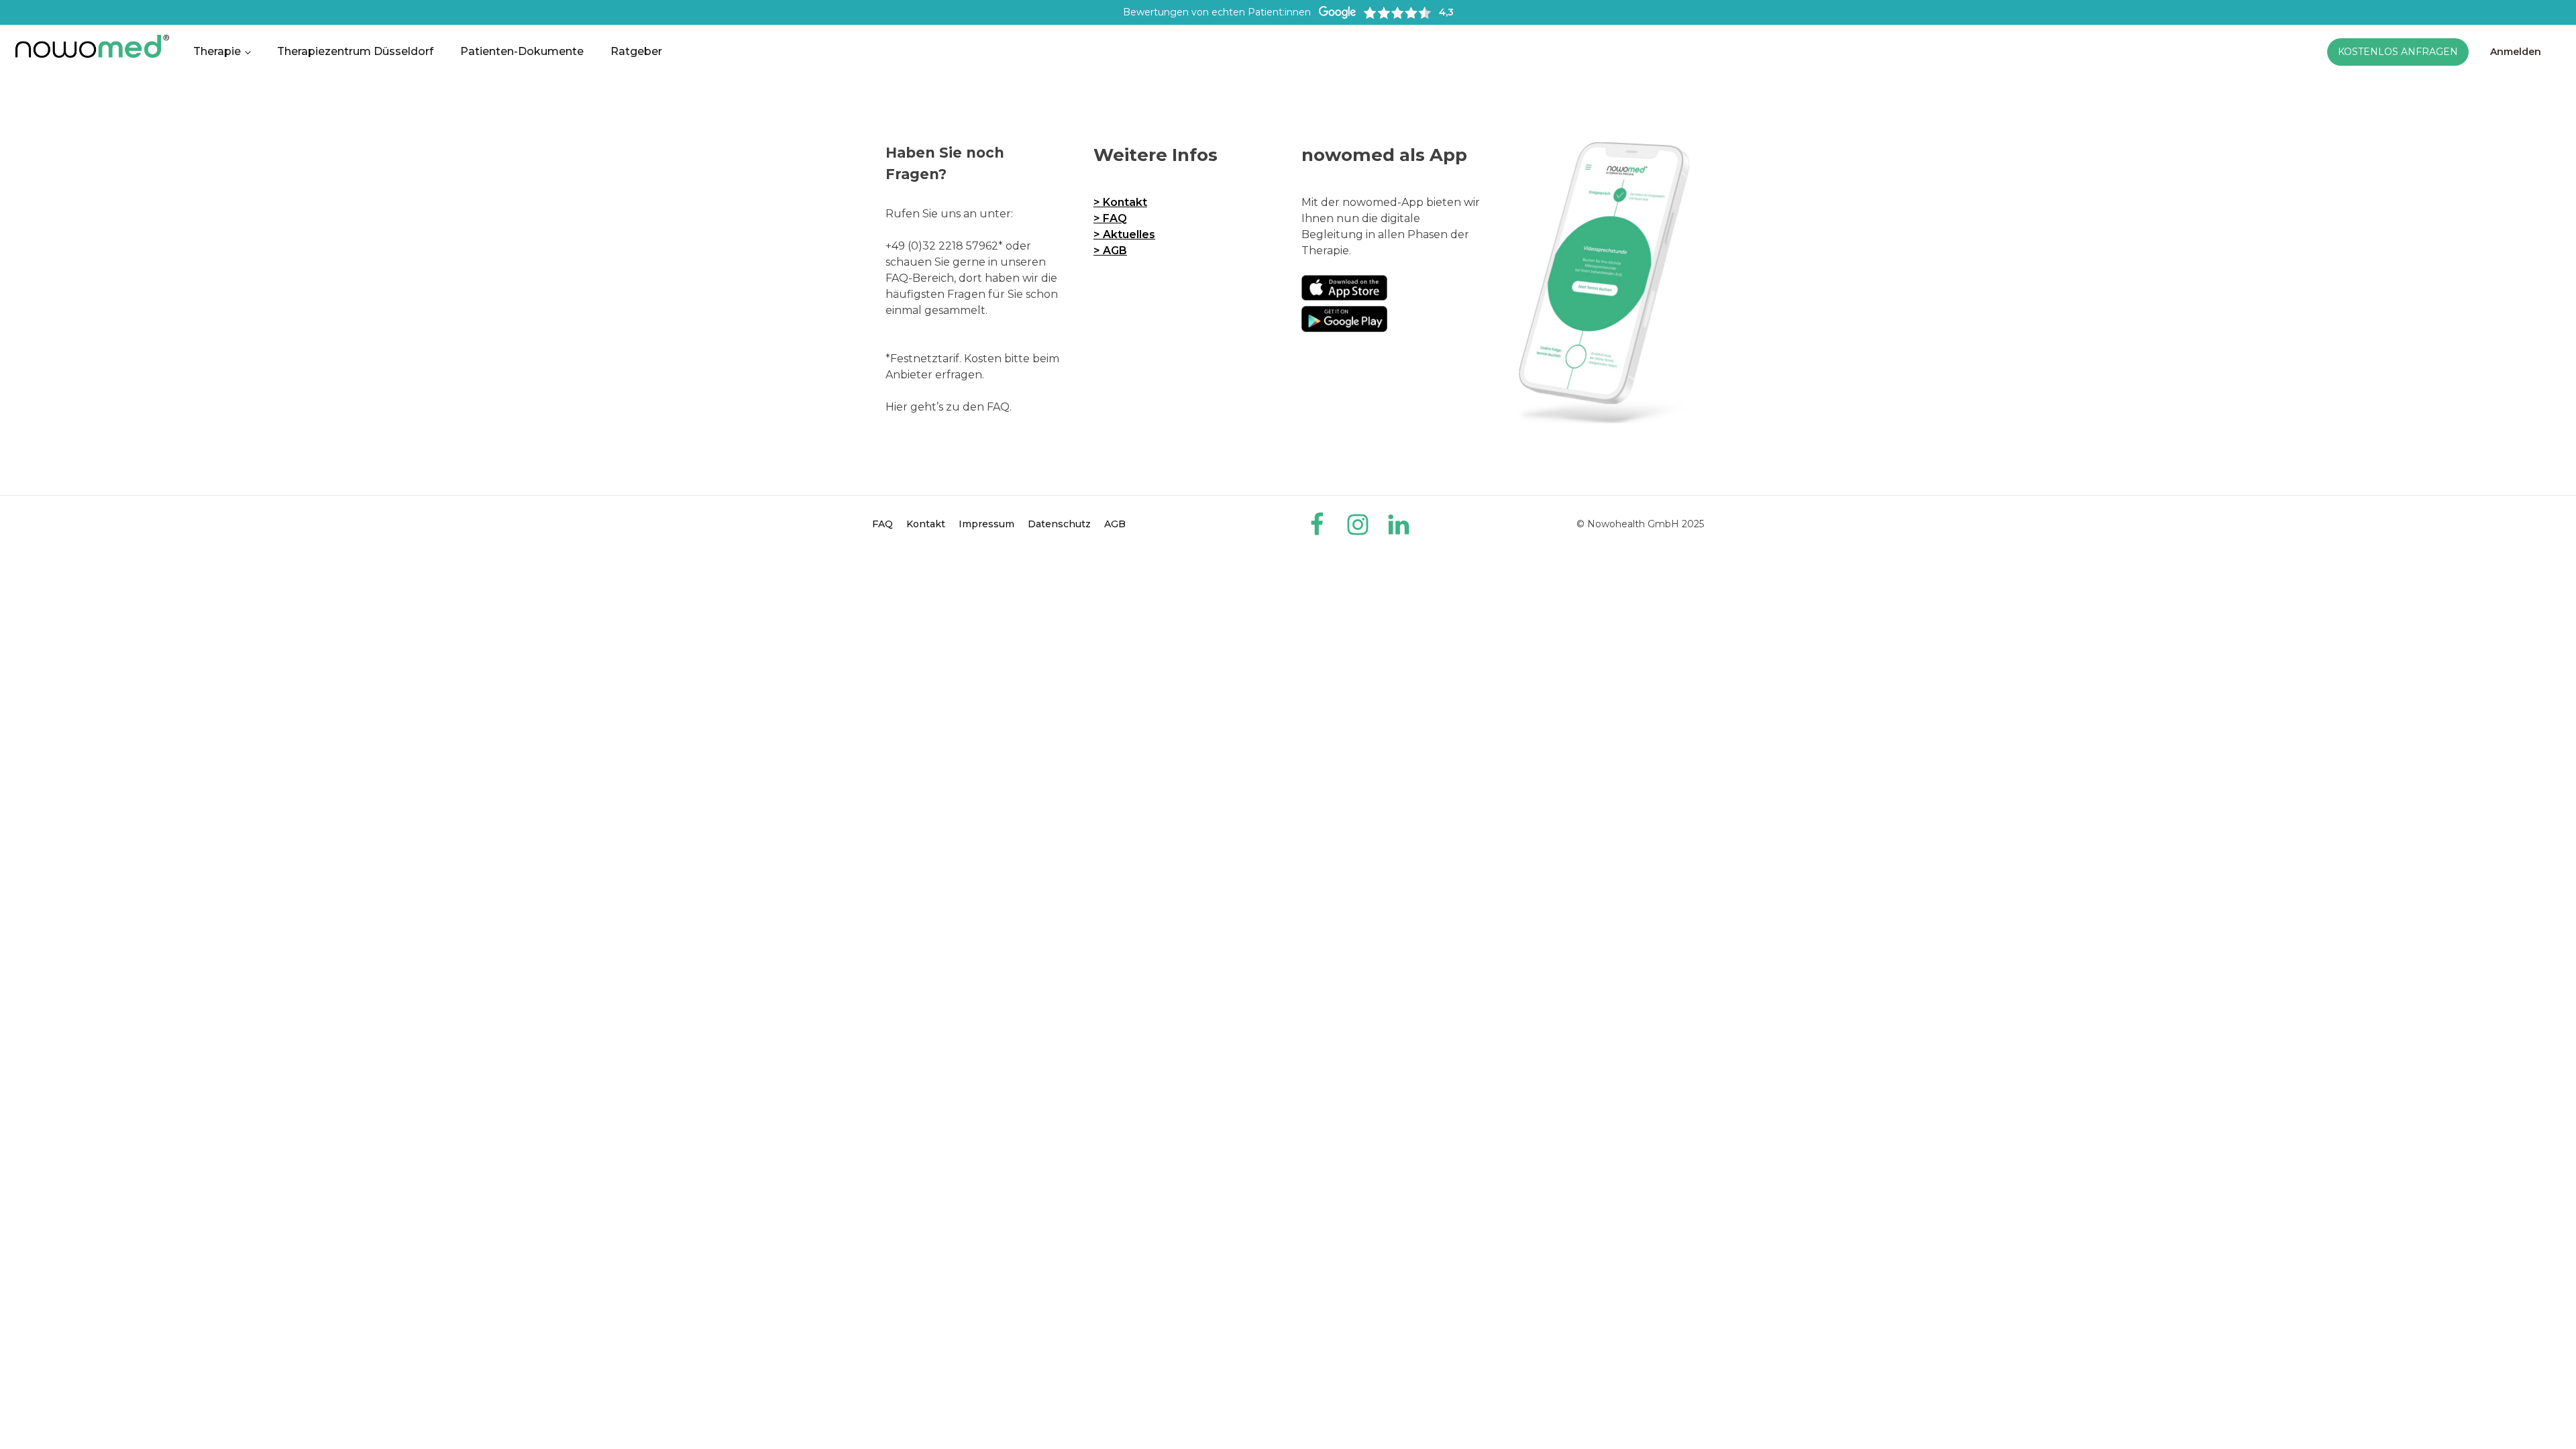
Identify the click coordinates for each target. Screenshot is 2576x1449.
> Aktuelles (1124, 234)
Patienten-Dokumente (522, 51)
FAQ (882, 524)
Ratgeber (636, 51)
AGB (1115, 524)
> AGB (1110, 251)
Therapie (217, 51)
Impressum (986, 524)
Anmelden (2516, 52)
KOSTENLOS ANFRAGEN (2398, 52)
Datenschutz (1059, 524)
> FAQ (1110, 218)
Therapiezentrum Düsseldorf (355, 51)
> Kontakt (1120, 202)
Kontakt (926, 524)
